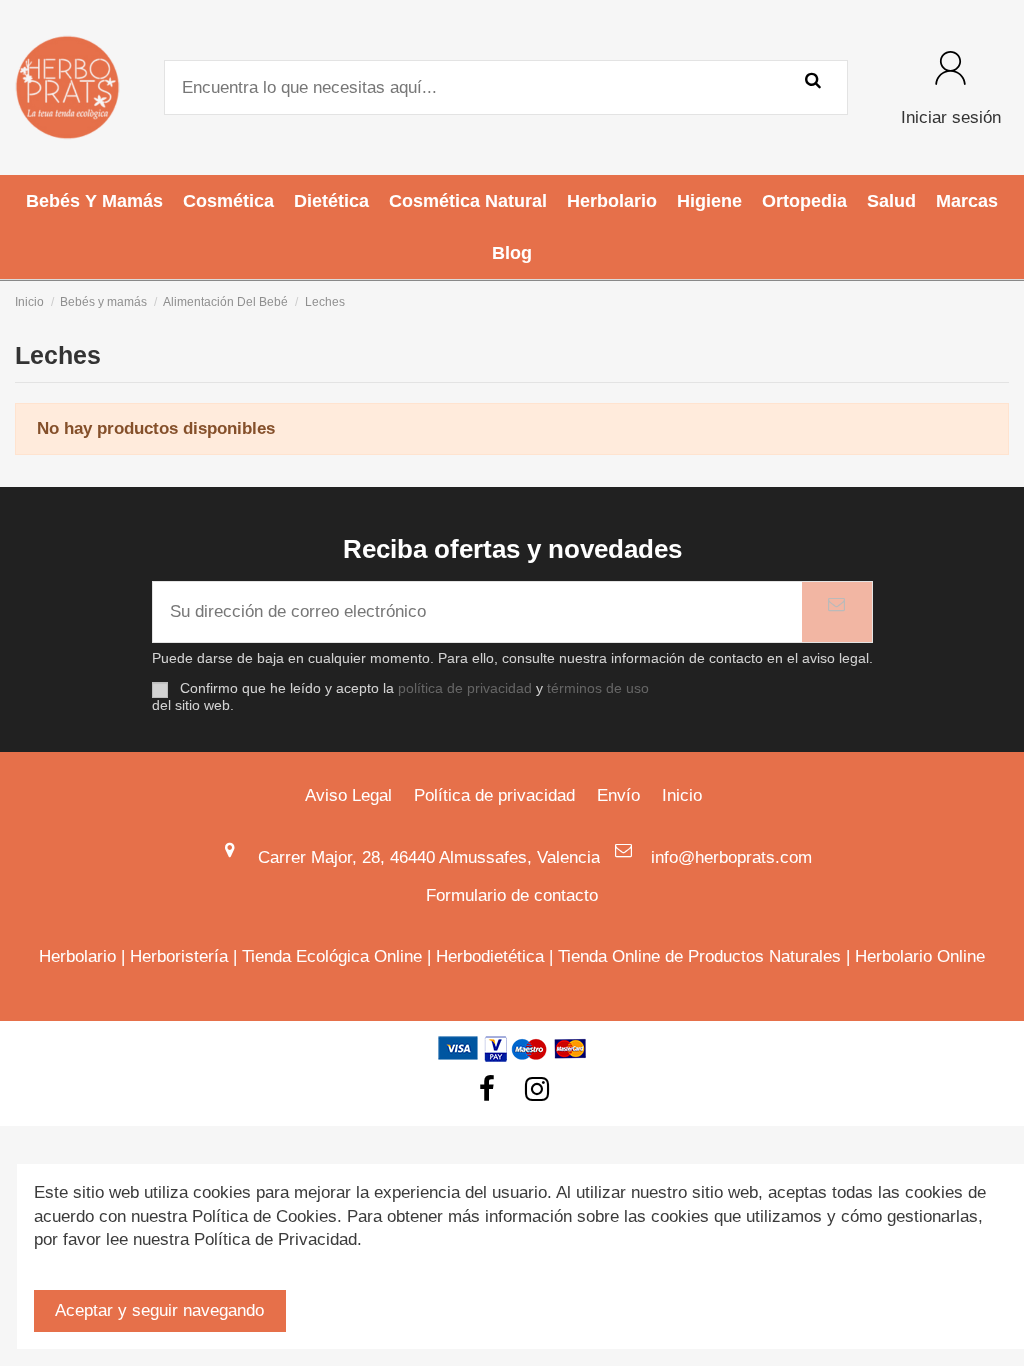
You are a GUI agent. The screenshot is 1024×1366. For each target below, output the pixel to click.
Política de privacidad (494, 795)
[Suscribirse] (837, 612)
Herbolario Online (920, 956)
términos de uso (598, 688)
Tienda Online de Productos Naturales (699, 956)
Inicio (682, 795)
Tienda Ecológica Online (332, 956)
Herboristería (179, 956)
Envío (618, 795)
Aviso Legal (348, 795)
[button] (94, 201)
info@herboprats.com (731, 857)
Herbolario (77, 956)
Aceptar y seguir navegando (159, 1310)
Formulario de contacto (512, 895)
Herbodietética (490, 956)
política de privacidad (465, 688)
